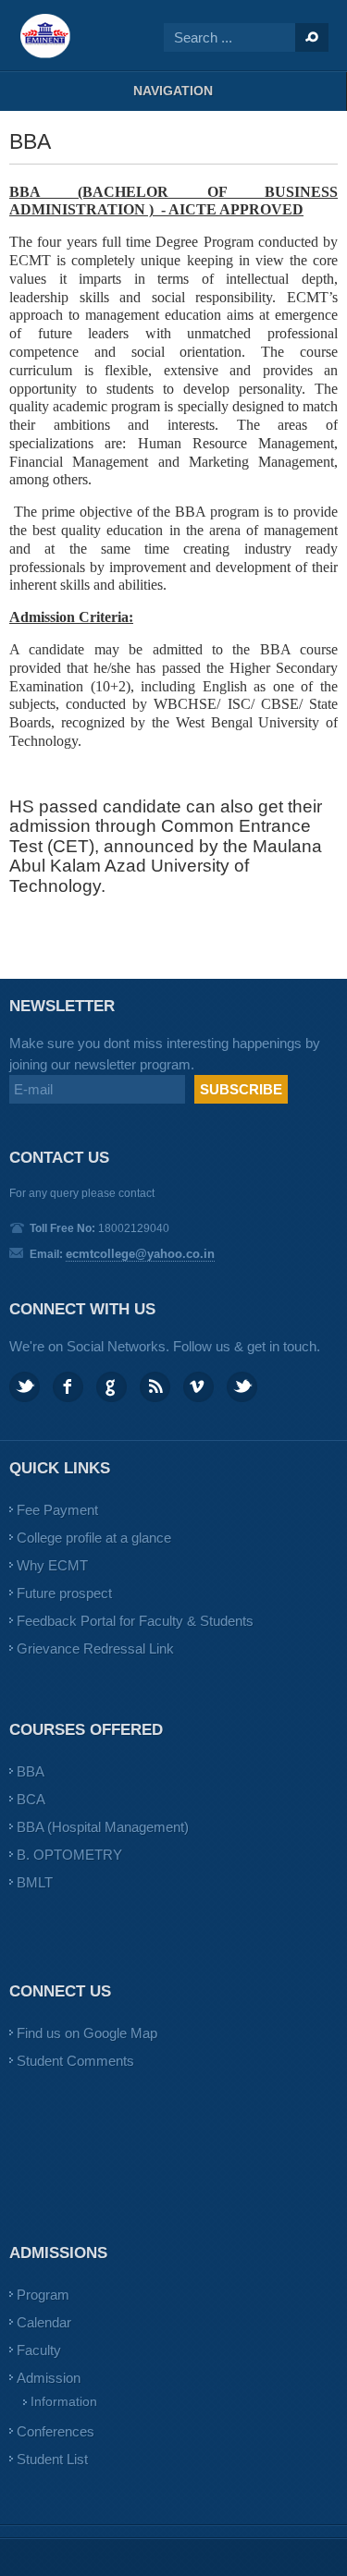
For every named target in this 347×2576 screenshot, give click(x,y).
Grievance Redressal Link (95, 1648)
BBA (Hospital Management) (103, 1827)
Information (64, 2402)
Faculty (39, 2350)
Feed (155, 1387)
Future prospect (64, 1593)
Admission (49, 2378)
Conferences (56, 2431)
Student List (52, 2459)
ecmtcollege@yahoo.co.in (140, 1254)
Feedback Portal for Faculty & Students (135, 1621)
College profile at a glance (94, 1538)
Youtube (242, 1387)
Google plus (112, 1387)
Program (43, 2295)
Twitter (25, 1387)
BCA (31, 1799)
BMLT (35, 1882)
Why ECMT (52, 1565)
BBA (31, 1771)
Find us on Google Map (87, 2033)
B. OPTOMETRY (69, 1855)
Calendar (44, 2322)
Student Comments (75, 2061)
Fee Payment (57, 1510)
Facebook (68, 1387)
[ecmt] (46, 35)
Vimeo (198, 1387)
